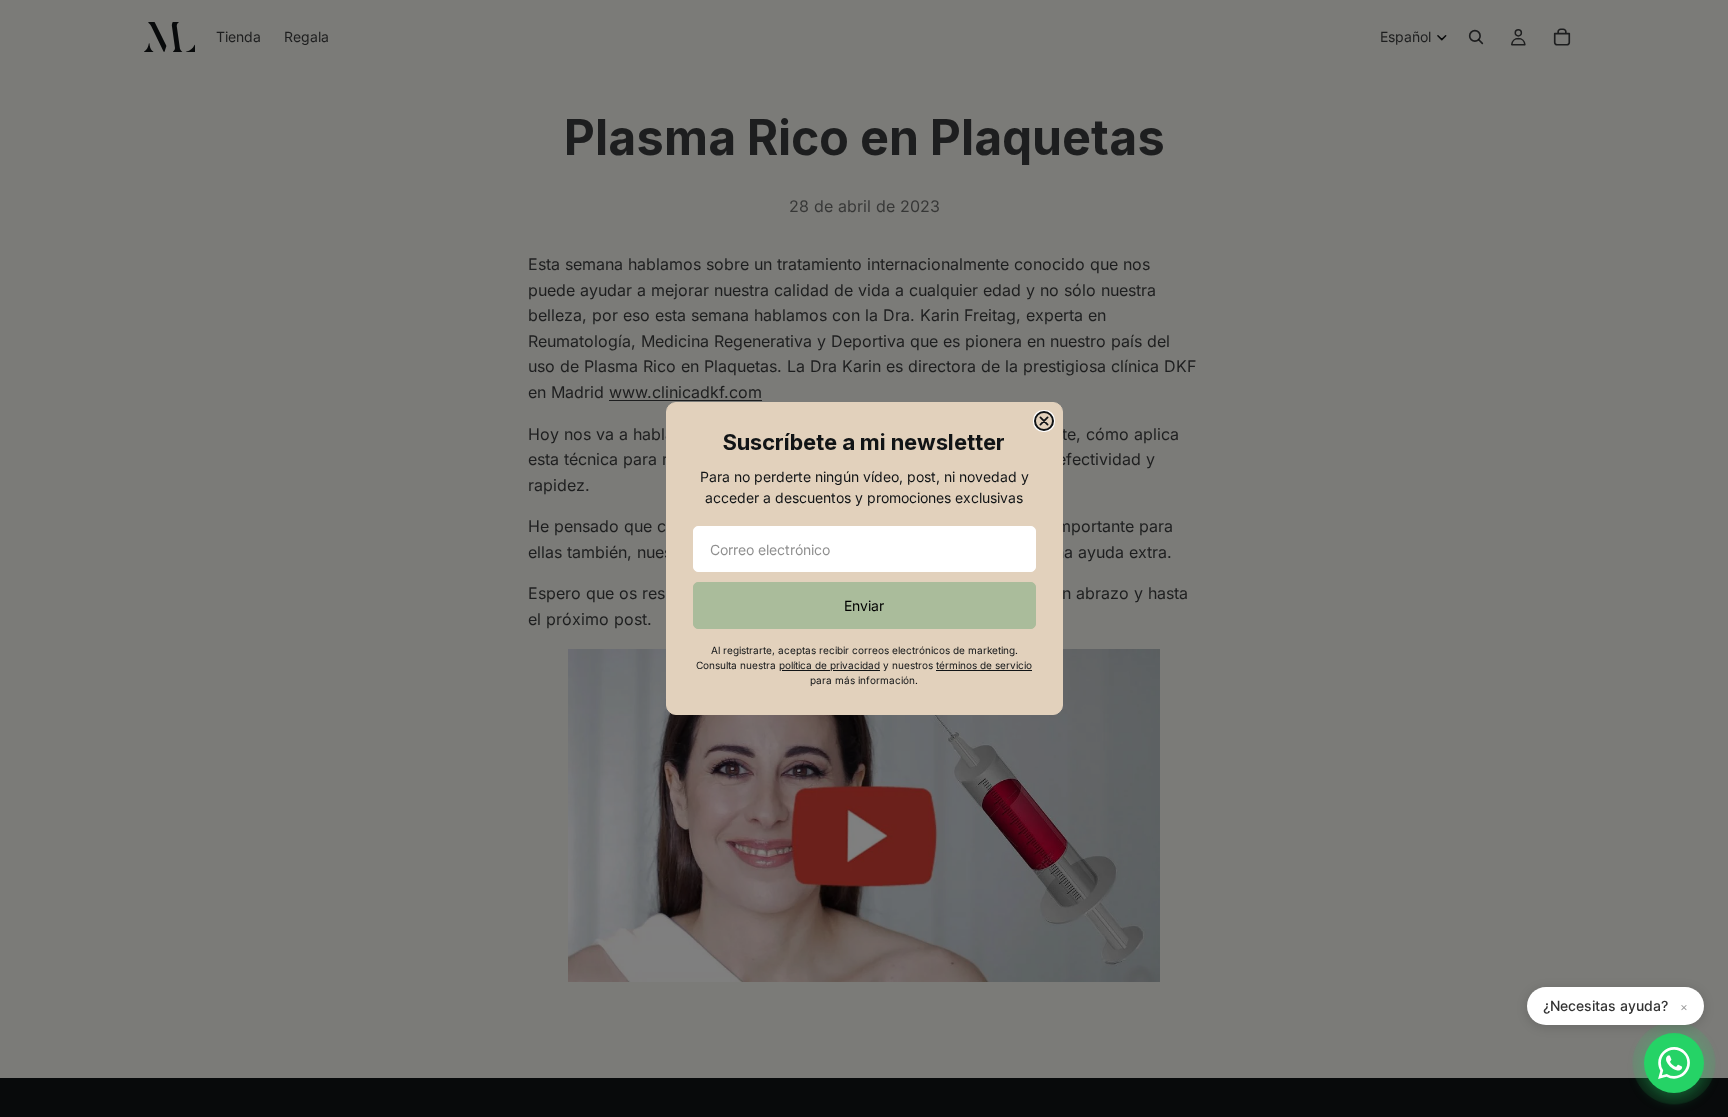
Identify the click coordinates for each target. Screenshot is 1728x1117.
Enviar (864, 605)
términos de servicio (984, 665)
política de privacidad (829, 665)
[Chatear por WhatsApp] (1674, 1063)
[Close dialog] (1044, 421)
